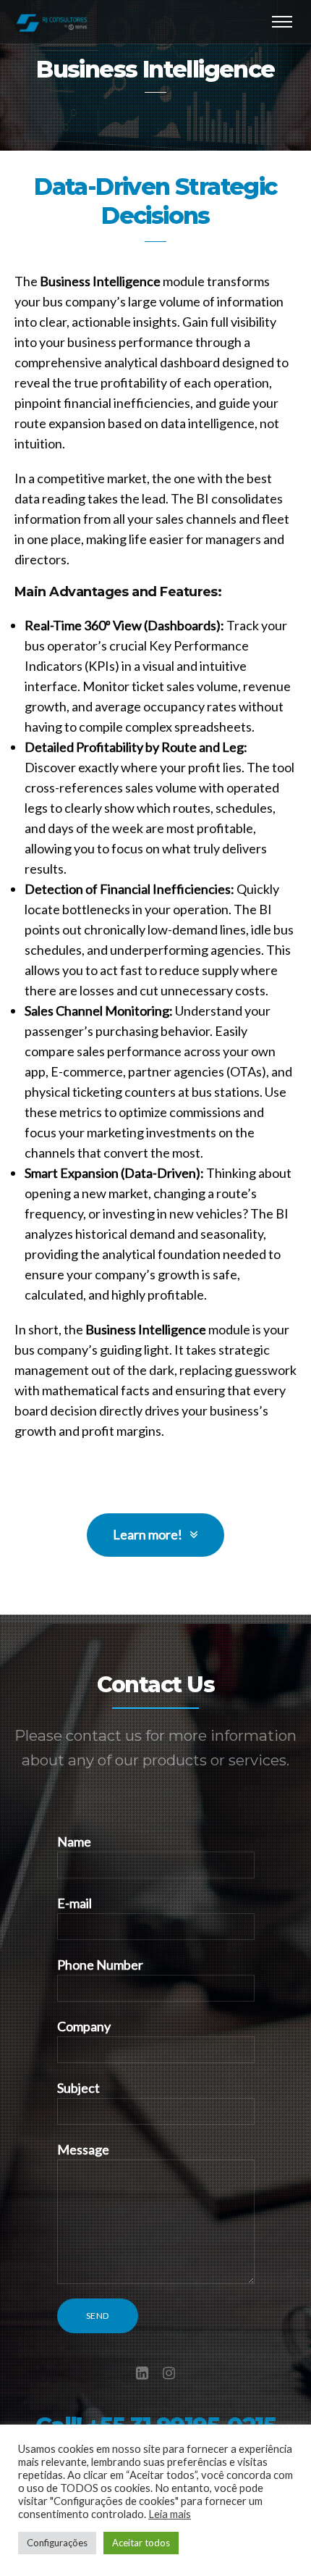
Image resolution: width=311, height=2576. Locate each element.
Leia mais (170, 2514)
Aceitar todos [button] (141, 2543)
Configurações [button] (57, 2543)
